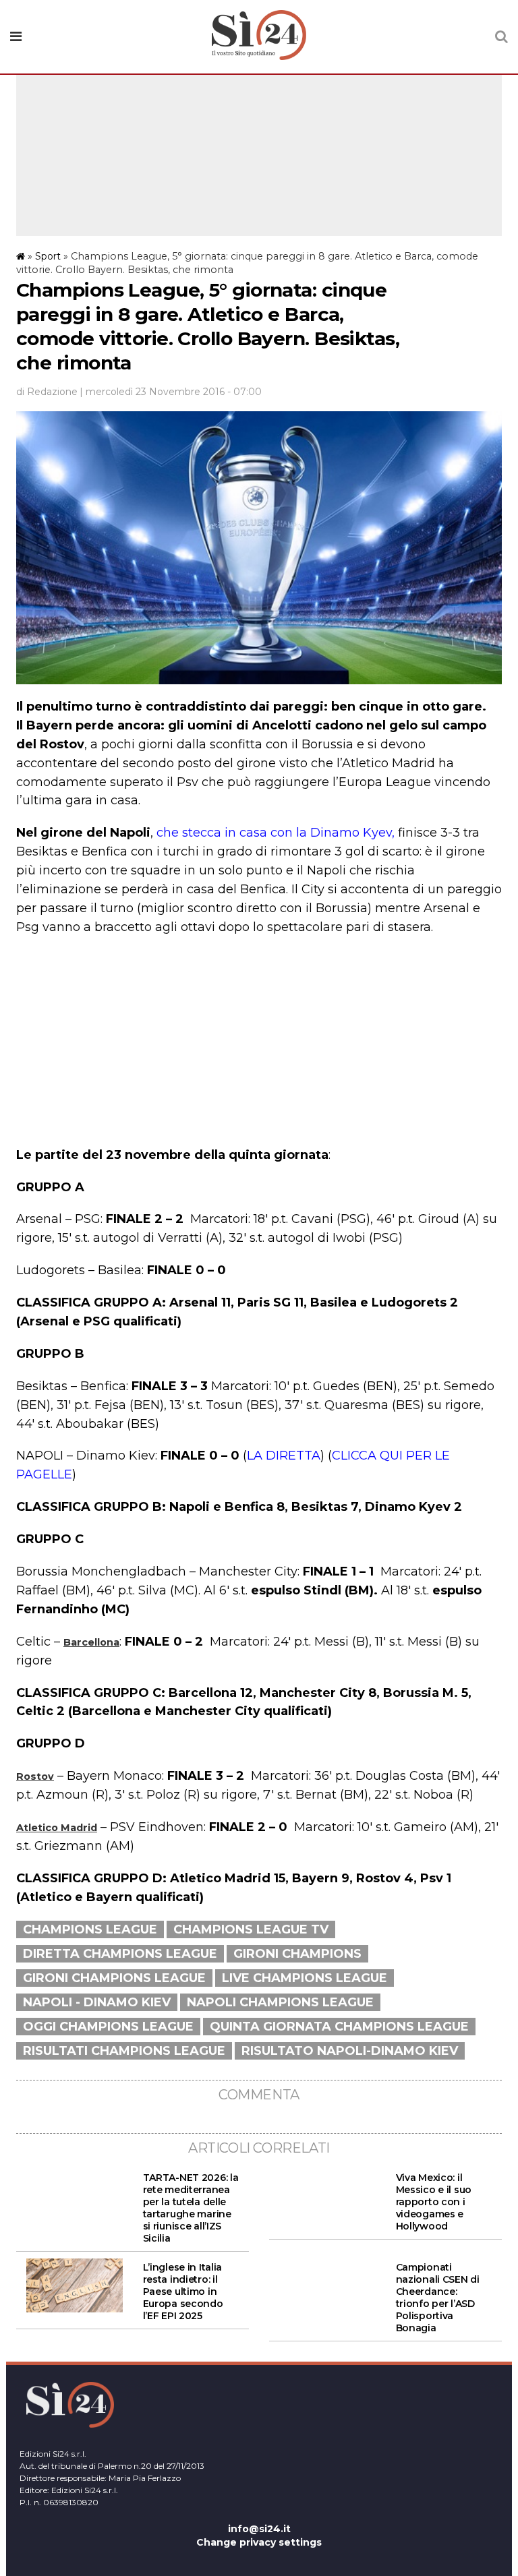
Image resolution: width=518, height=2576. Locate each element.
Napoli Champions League (280, 2002)
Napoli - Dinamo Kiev (97, 2002)
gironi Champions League (114, 1978)
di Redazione (47, 392)
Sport (48, 256)
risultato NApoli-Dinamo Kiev (350, 2051)
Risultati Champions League (124, 2051)
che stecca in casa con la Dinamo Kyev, (276, 833)
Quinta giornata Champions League (339, 2027)
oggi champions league (108, 2027)
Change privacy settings (259, 2542)
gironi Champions (297, 1954)
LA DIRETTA (284, 1456)
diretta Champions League (120, 1954)
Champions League (90, 1929)
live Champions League (305, 1978)
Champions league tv (251, 1929)
